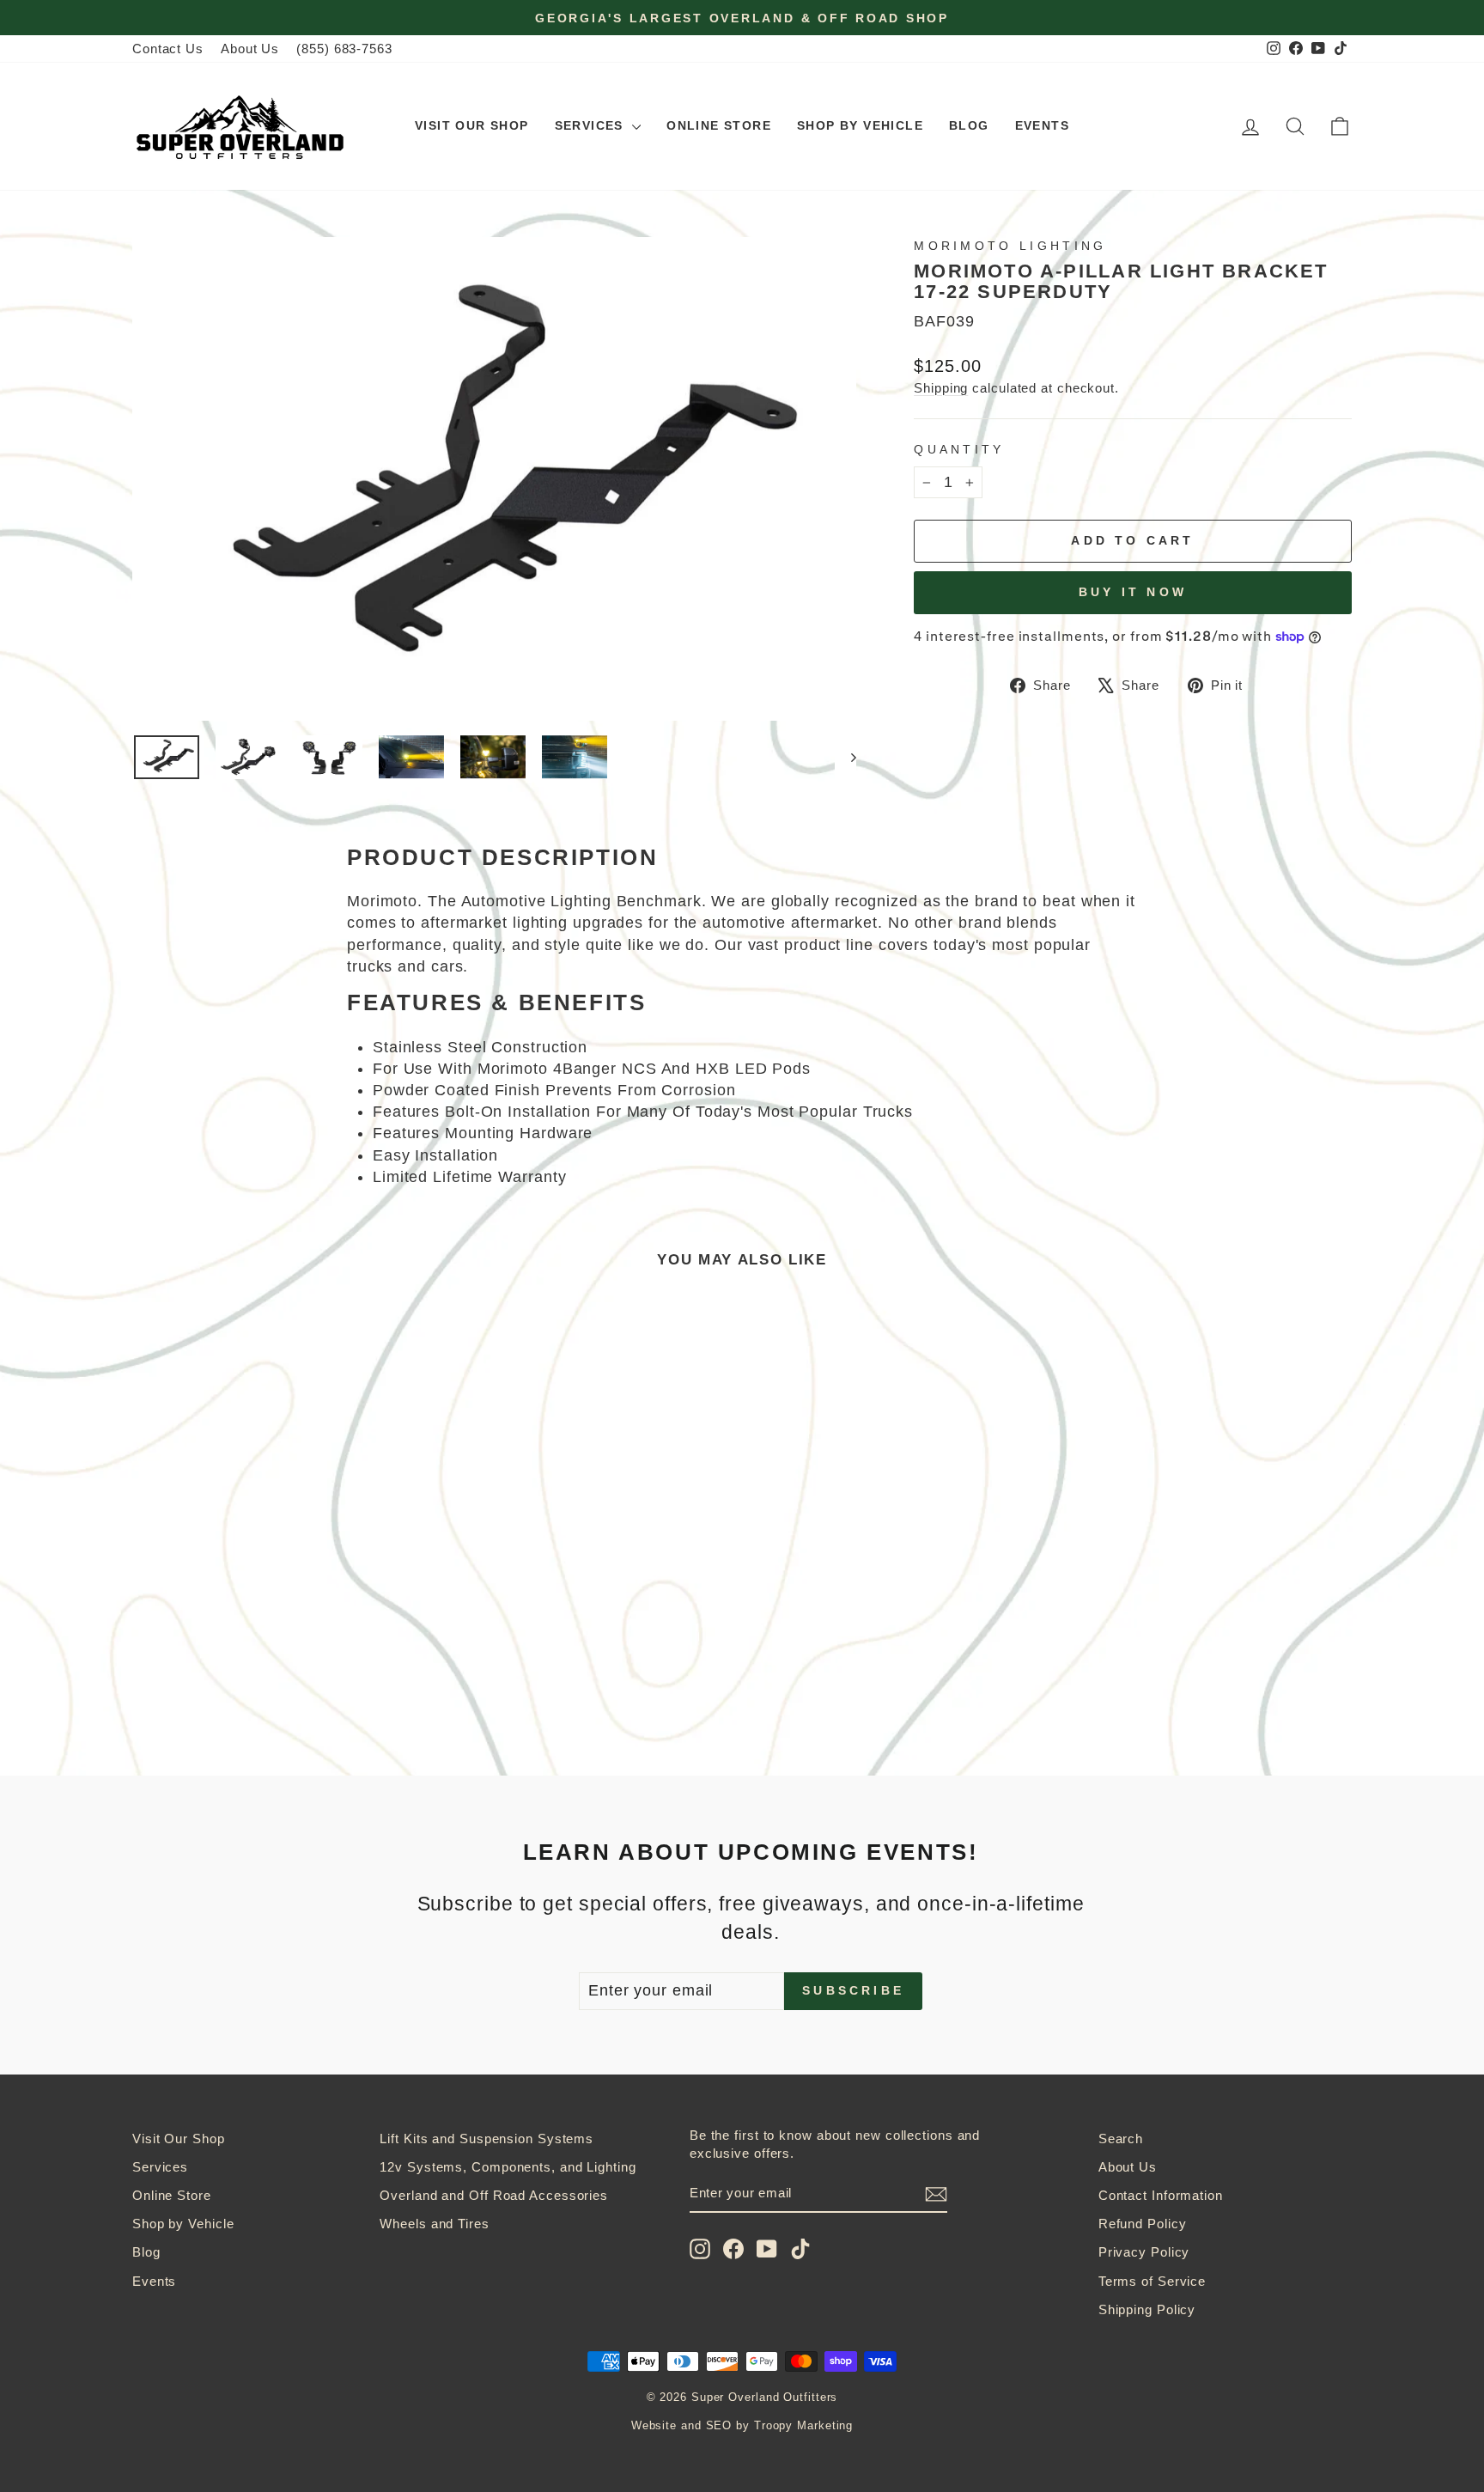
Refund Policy (1143, 2224)
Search (1121, 2139)
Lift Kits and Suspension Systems (487, 2139)
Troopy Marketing (803, 2426)
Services (592, 125)
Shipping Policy (1147, 2309)
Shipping (941, 388)
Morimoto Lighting (1010, 246)
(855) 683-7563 (344, 49)
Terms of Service (1152, 2281)
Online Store (719, 125)
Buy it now (1133, 592)
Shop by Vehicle (860, 125)
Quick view (278, 1582)
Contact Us (168, 49)
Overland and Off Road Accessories (494, 2195)
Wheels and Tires (434, 2224)
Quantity (959, 449)
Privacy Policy (1144, 2252)
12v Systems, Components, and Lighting (508, 2167)
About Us (250, 49)
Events (1042, 125)
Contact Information (1161, 2195)
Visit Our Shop (472, 125)
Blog (969, 125)
